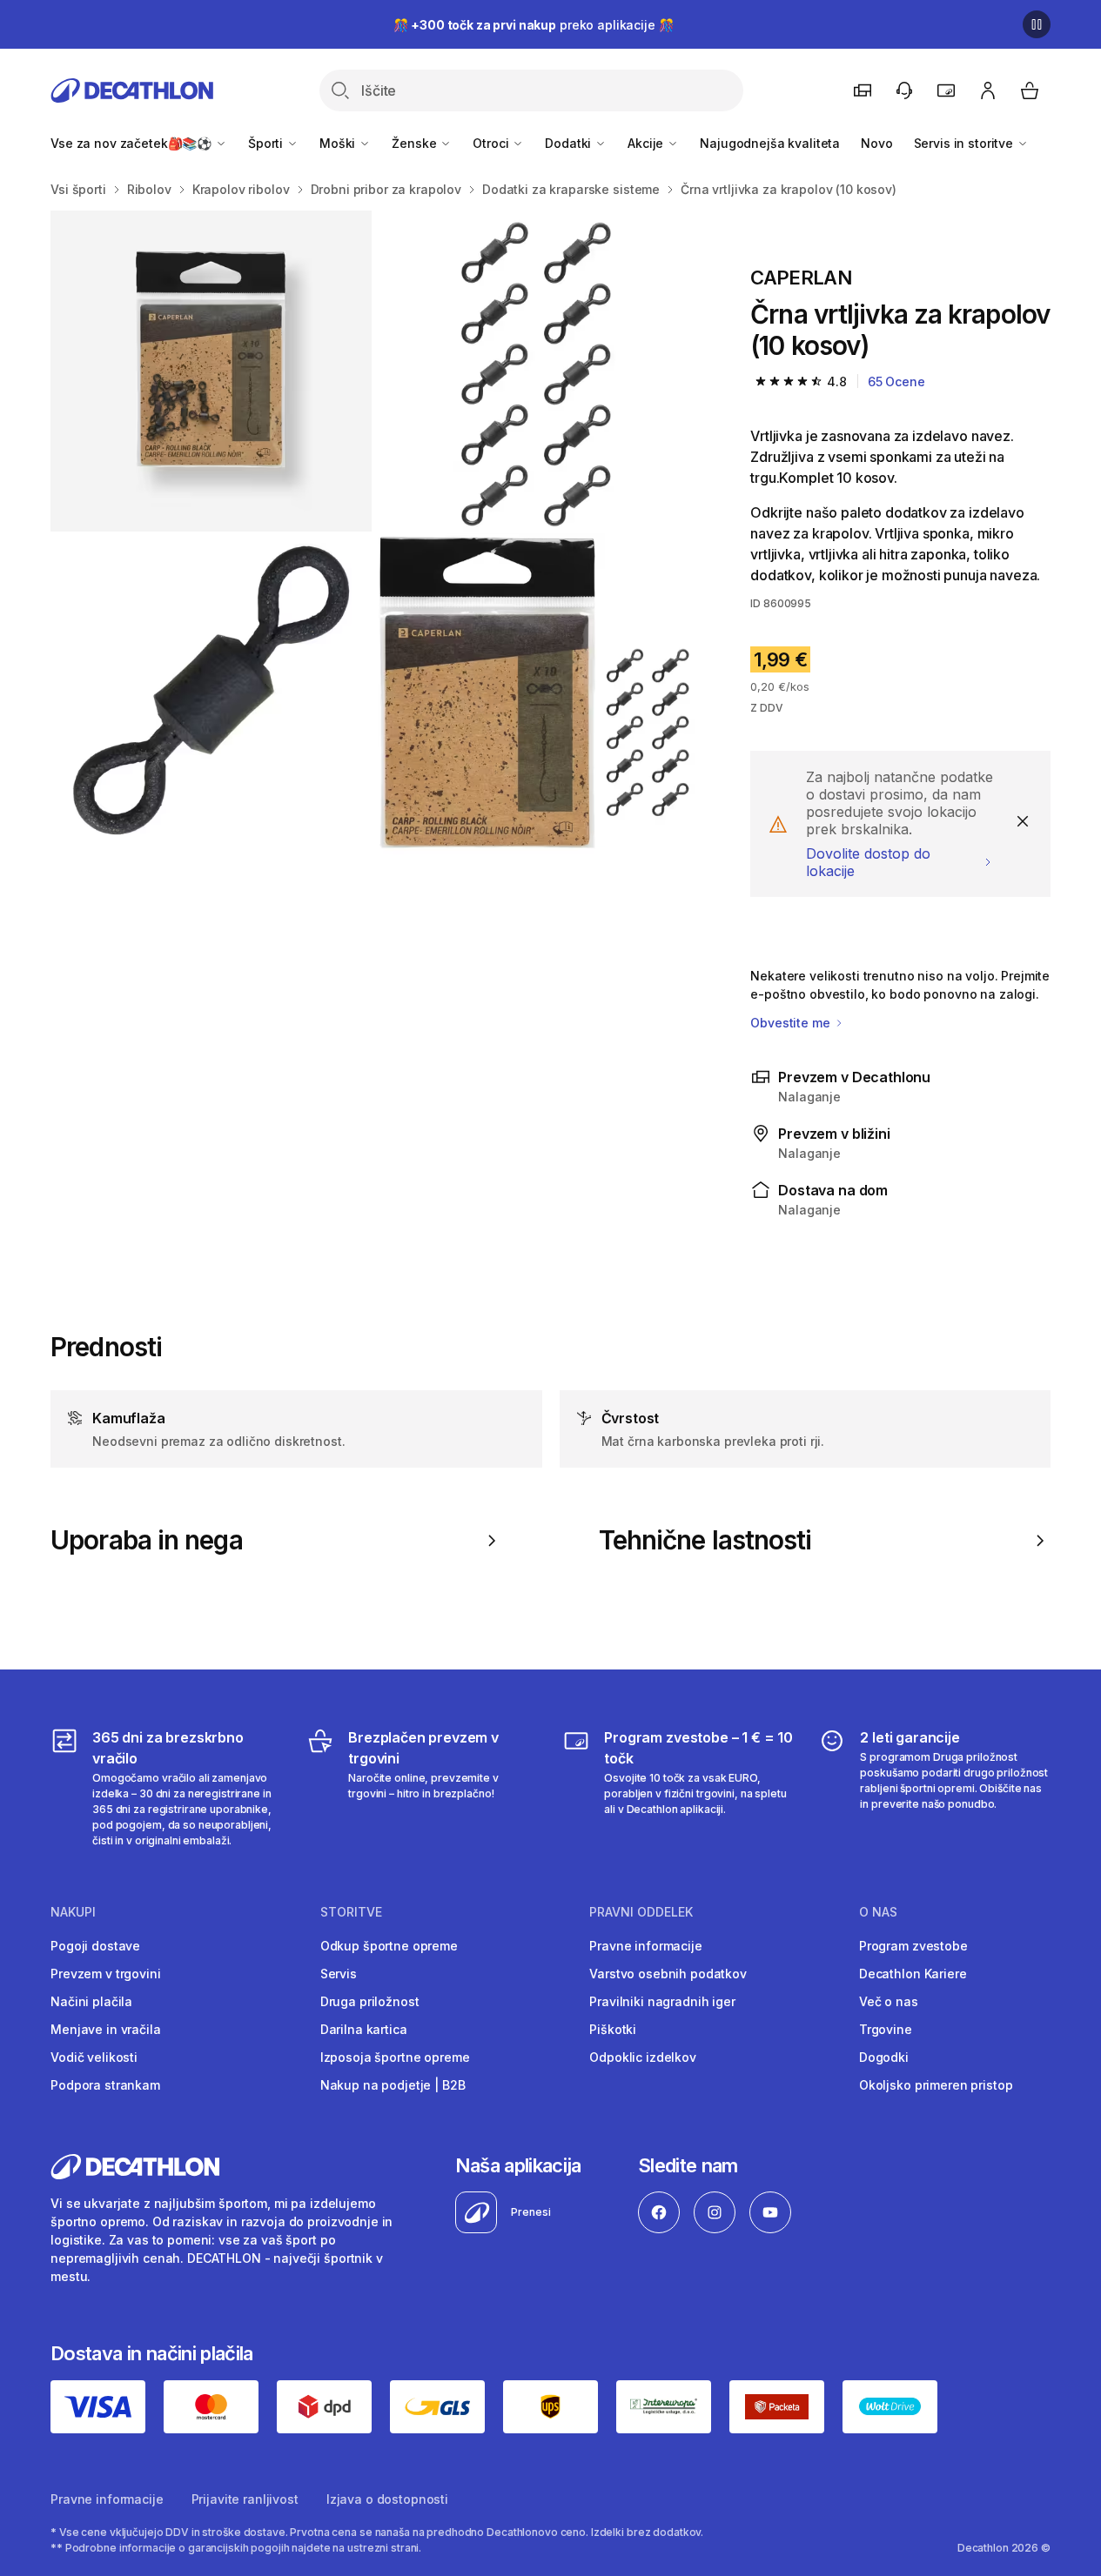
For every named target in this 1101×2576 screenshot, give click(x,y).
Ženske (416, 143)
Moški (339, 143)
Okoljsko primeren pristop (936, 2085)
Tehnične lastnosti (705, 1540)
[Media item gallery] (373, 532)
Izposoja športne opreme (395, 2057)
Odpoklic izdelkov (643, 2057)
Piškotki (613, 2029)
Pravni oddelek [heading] (641, 1912)
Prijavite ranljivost (245, 2499)
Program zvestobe (913, 1946)
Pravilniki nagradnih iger (662, 2001)
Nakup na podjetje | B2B (393, 2085)
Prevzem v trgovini (105, 1974)
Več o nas (889, 2001)
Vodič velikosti (94, 2057)
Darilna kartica (364, 2029)
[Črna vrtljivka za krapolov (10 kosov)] (211, 371)
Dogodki (884, 2057)
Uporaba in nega (147, 1540)
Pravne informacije (645, 1946)
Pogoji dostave (95, 1946)
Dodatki (570, 143)
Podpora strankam (105, 2085)
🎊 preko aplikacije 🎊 (534, 25)
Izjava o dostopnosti (387, 2499)
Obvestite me (792, 1023)
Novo (876, 143)
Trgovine (886, 2029)
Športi (267, 143)
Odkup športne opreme (389, 1946)
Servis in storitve (965, 143)
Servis (339, 1974)
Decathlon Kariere (913, 1974)
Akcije (647, 143)
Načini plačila (91, 2001)
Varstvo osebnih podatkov (668, 1974)
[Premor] (1037, 24)
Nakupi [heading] (73, 1912)
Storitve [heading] (351, 1912)
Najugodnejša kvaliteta (770, 143)
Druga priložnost (370, 2001)
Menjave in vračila (105, 2029)
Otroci (492, 143)
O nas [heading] (878, 1912)
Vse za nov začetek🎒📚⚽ (133, 143)
